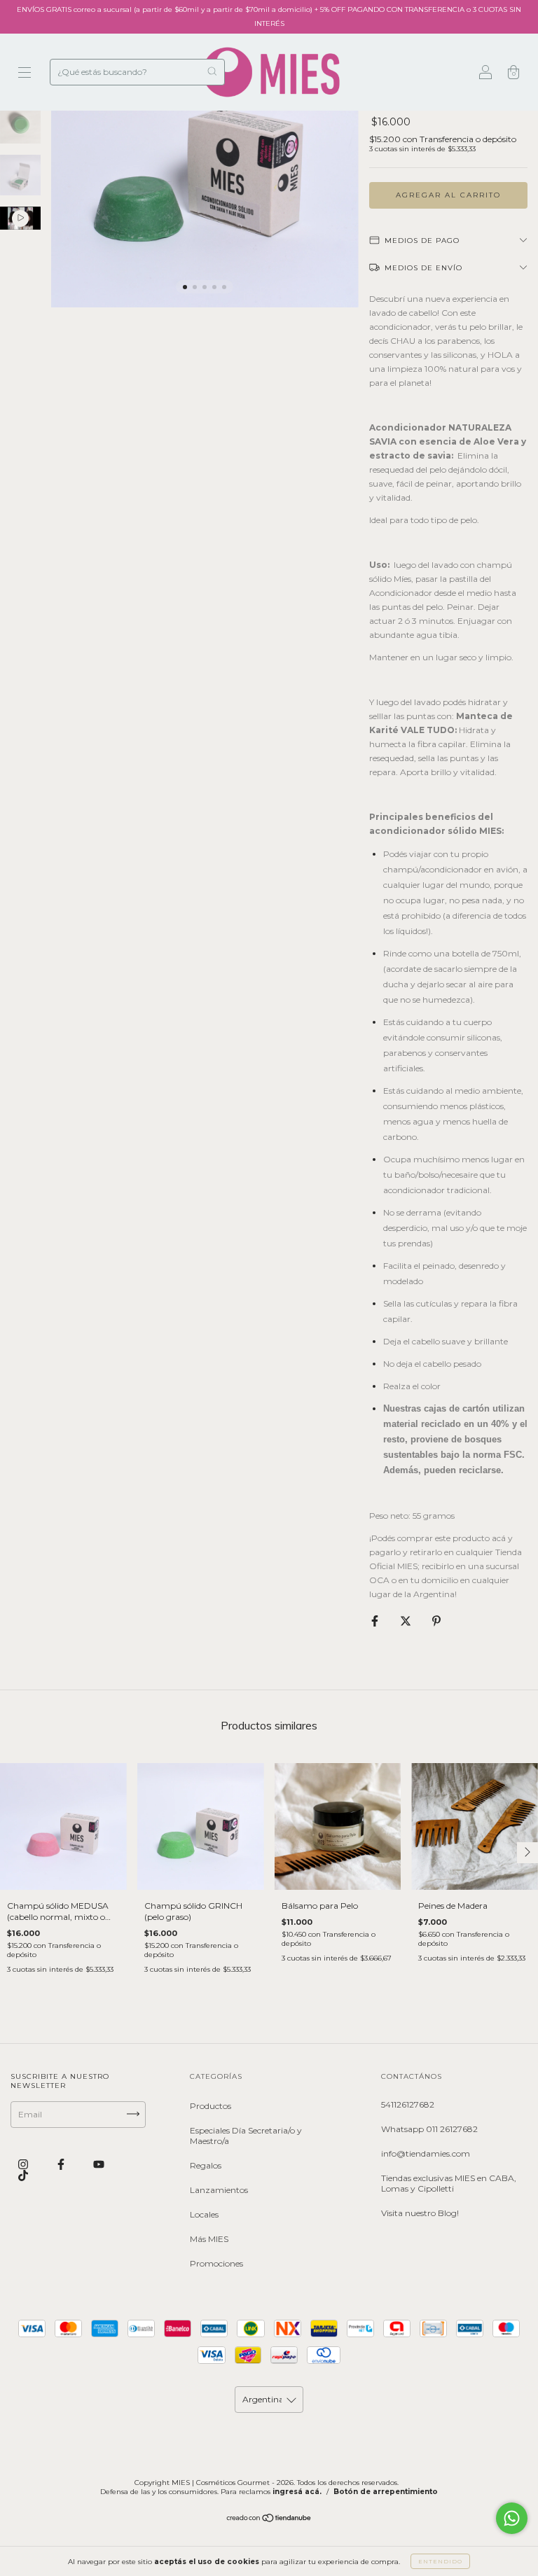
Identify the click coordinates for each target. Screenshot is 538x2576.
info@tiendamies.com (426, 2153)
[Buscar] (212, 71)
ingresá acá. (297, 2492)
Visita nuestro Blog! (420, 2213)
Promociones (216, 2263)
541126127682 (408, 2104)
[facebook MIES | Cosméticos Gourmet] (62, 2164)
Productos (211, 2106)
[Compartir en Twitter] (407, 1621)
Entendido (440, 2561)
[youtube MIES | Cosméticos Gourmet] (99, 2164)
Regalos (206, 2165)
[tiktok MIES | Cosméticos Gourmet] (23, 2175)
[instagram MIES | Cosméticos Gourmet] (24, 2164)
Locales (204, 2214)
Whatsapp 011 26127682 (429, 2129)
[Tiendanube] (269, 2520)
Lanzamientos (219, 2190)
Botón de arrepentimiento (386, 2492)
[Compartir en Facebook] (376, 1621)
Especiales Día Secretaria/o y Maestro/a (246, 2136)
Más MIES (209, 2239)
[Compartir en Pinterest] (436, 1621)
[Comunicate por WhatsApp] (512, 2518)
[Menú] (25, 74)
